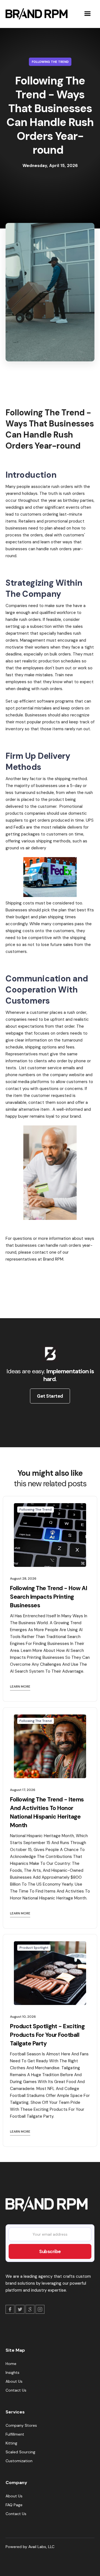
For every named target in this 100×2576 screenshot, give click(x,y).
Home (11, 2364)
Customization (19, 2461)
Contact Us (16, 2390)
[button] (87, 14)
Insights (12, 2372)
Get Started (50, 1396)
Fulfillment (15, 2434)
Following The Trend (50, 62)
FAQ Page (14, 2505)
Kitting (11, 2443)
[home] (35, 14)
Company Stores (21, 2425)
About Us (14, 2381)
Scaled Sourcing (20, 2452)
